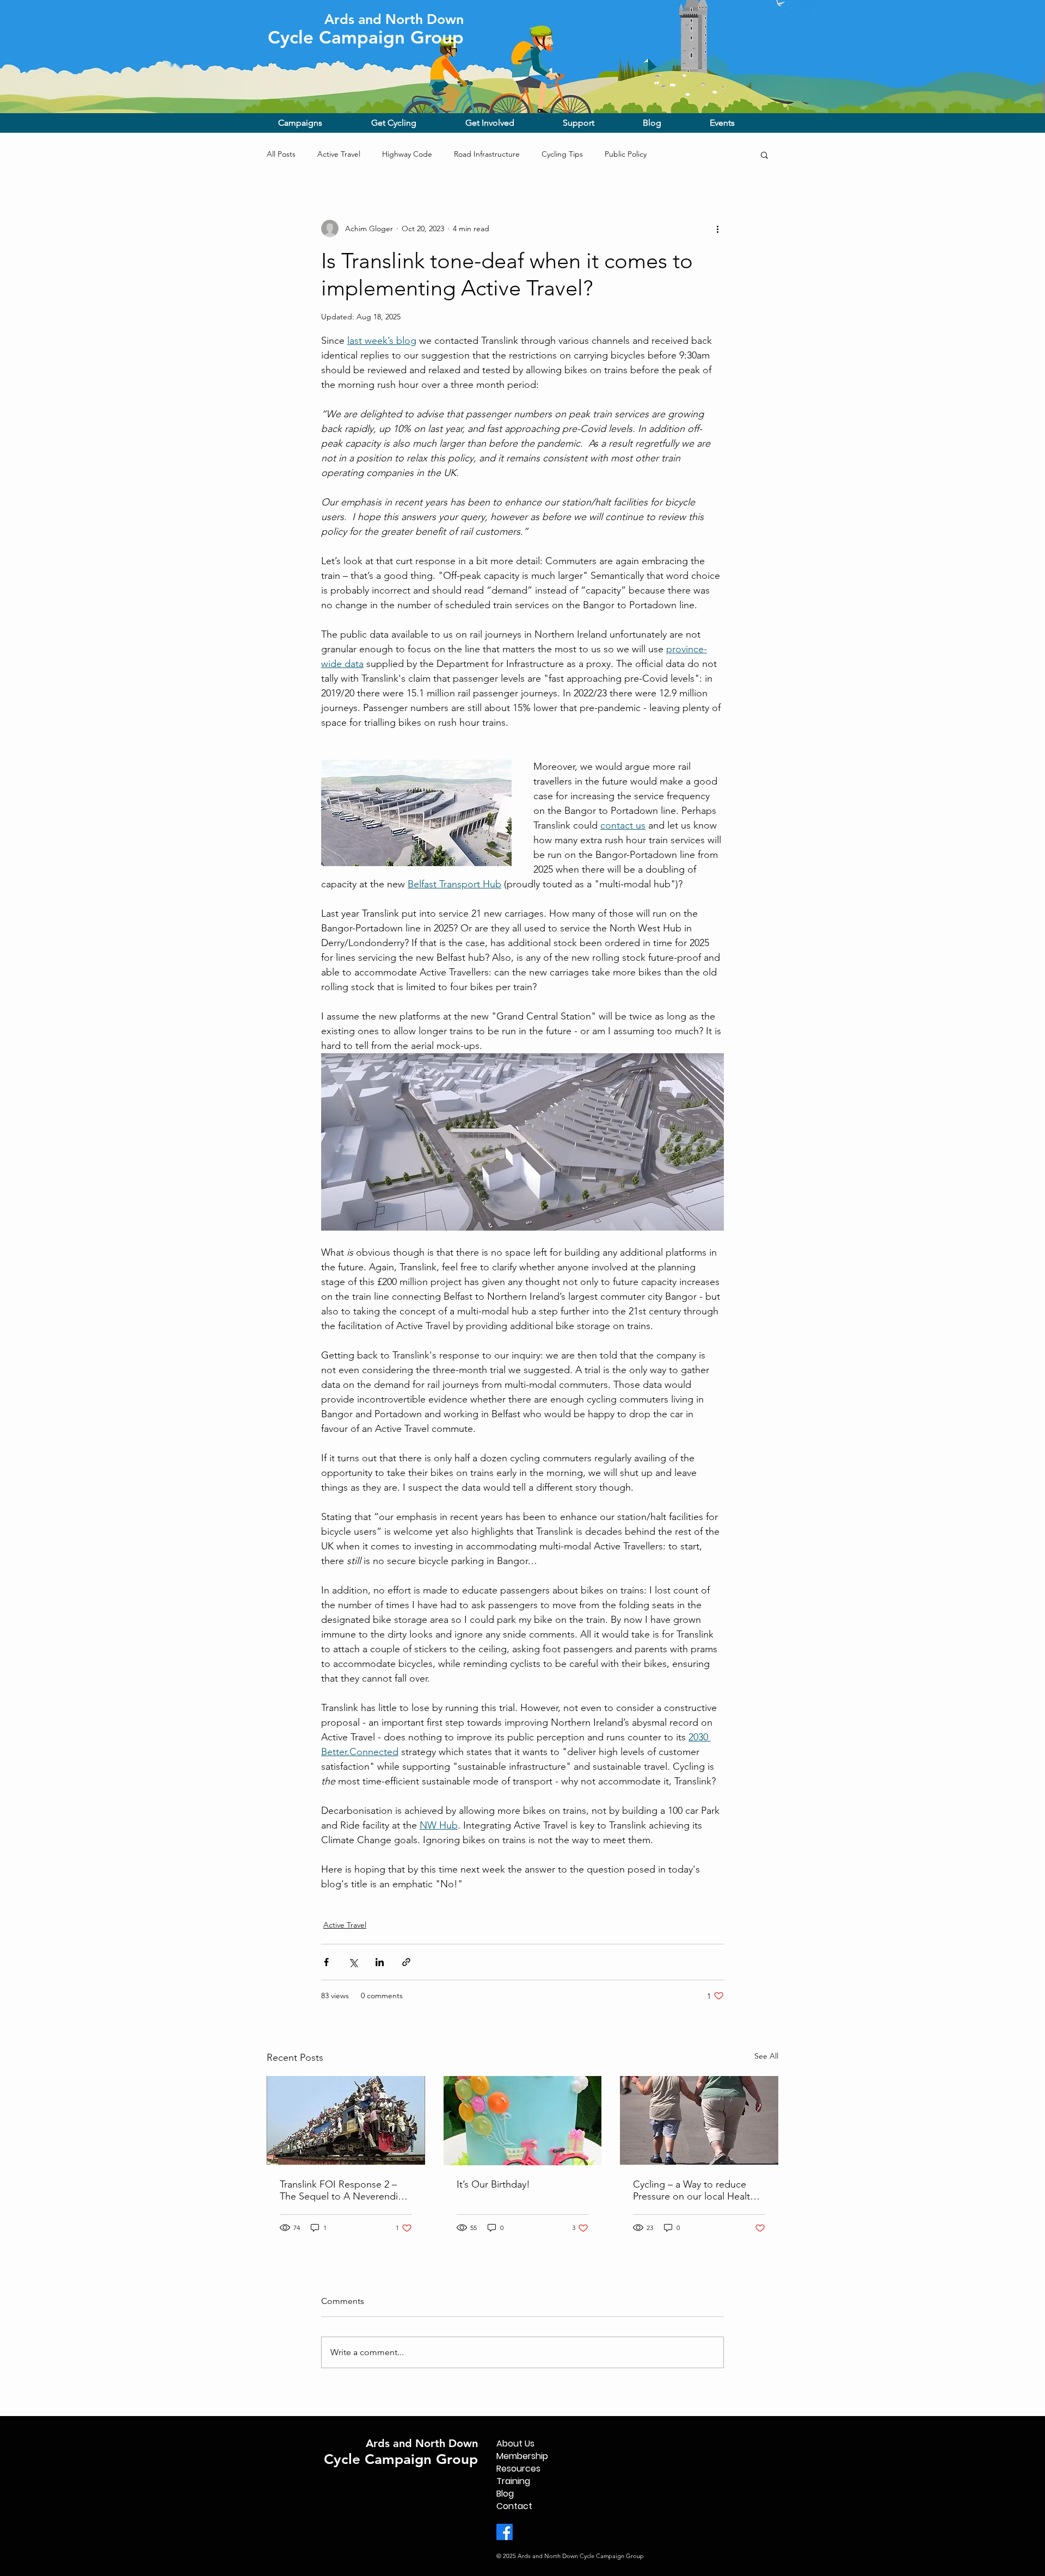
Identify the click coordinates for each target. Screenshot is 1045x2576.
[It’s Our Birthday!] (523, 2121)
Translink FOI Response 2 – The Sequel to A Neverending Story (345, 2190)
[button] (316, 123)
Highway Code (407, 154)
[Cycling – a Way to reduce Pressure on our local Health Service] (699, 2120)
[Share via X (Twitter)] (353, 1962)
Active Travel (339, 154)
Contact (514, 2506)
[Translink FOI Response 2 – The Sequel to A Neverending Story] (346, 2120)
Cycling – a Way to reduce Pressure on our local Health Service (694, 2190)
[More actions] (717, 228)
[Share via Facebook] (326, 1962)
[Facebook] (505, 2532)
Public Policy (626, 154)
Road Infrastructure (487, 154)
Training (513, 2481)
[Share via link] (406, 1962)
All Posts (281, 154)
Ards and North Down (422, 2443)
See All (766, 2056)
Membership (522, 2456)
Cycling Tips (562, 154)
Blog (505, 2494)
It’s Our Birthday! (493, 2184)
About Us (515, 2444)
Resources (518, 2469)
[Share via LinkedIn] (380, 1962)
